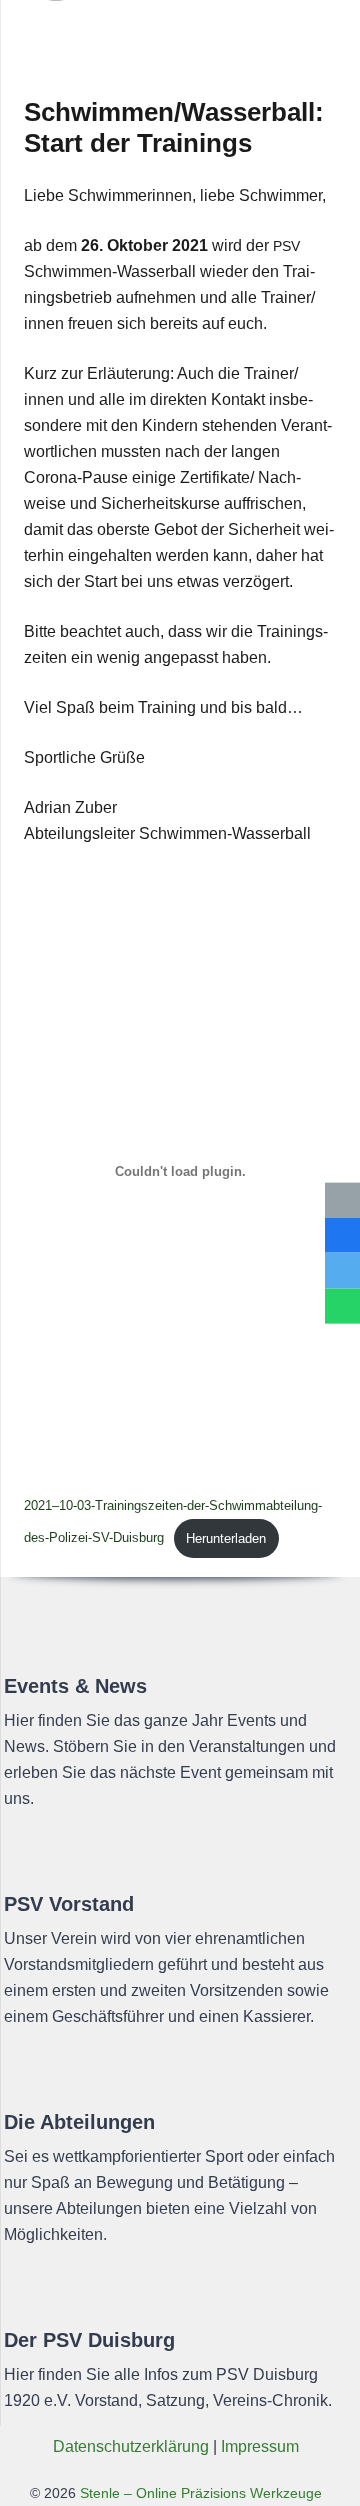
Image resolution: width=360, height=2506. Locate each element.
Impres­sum (260, 2446)
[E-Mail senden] (342, 1200)
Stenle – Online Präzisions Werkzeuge (199, 2493)
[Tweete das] (342, 1270)
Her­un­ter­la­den (226, 1538)
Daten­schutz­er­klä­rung (131, 2446)
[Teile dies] (342, 1235)
